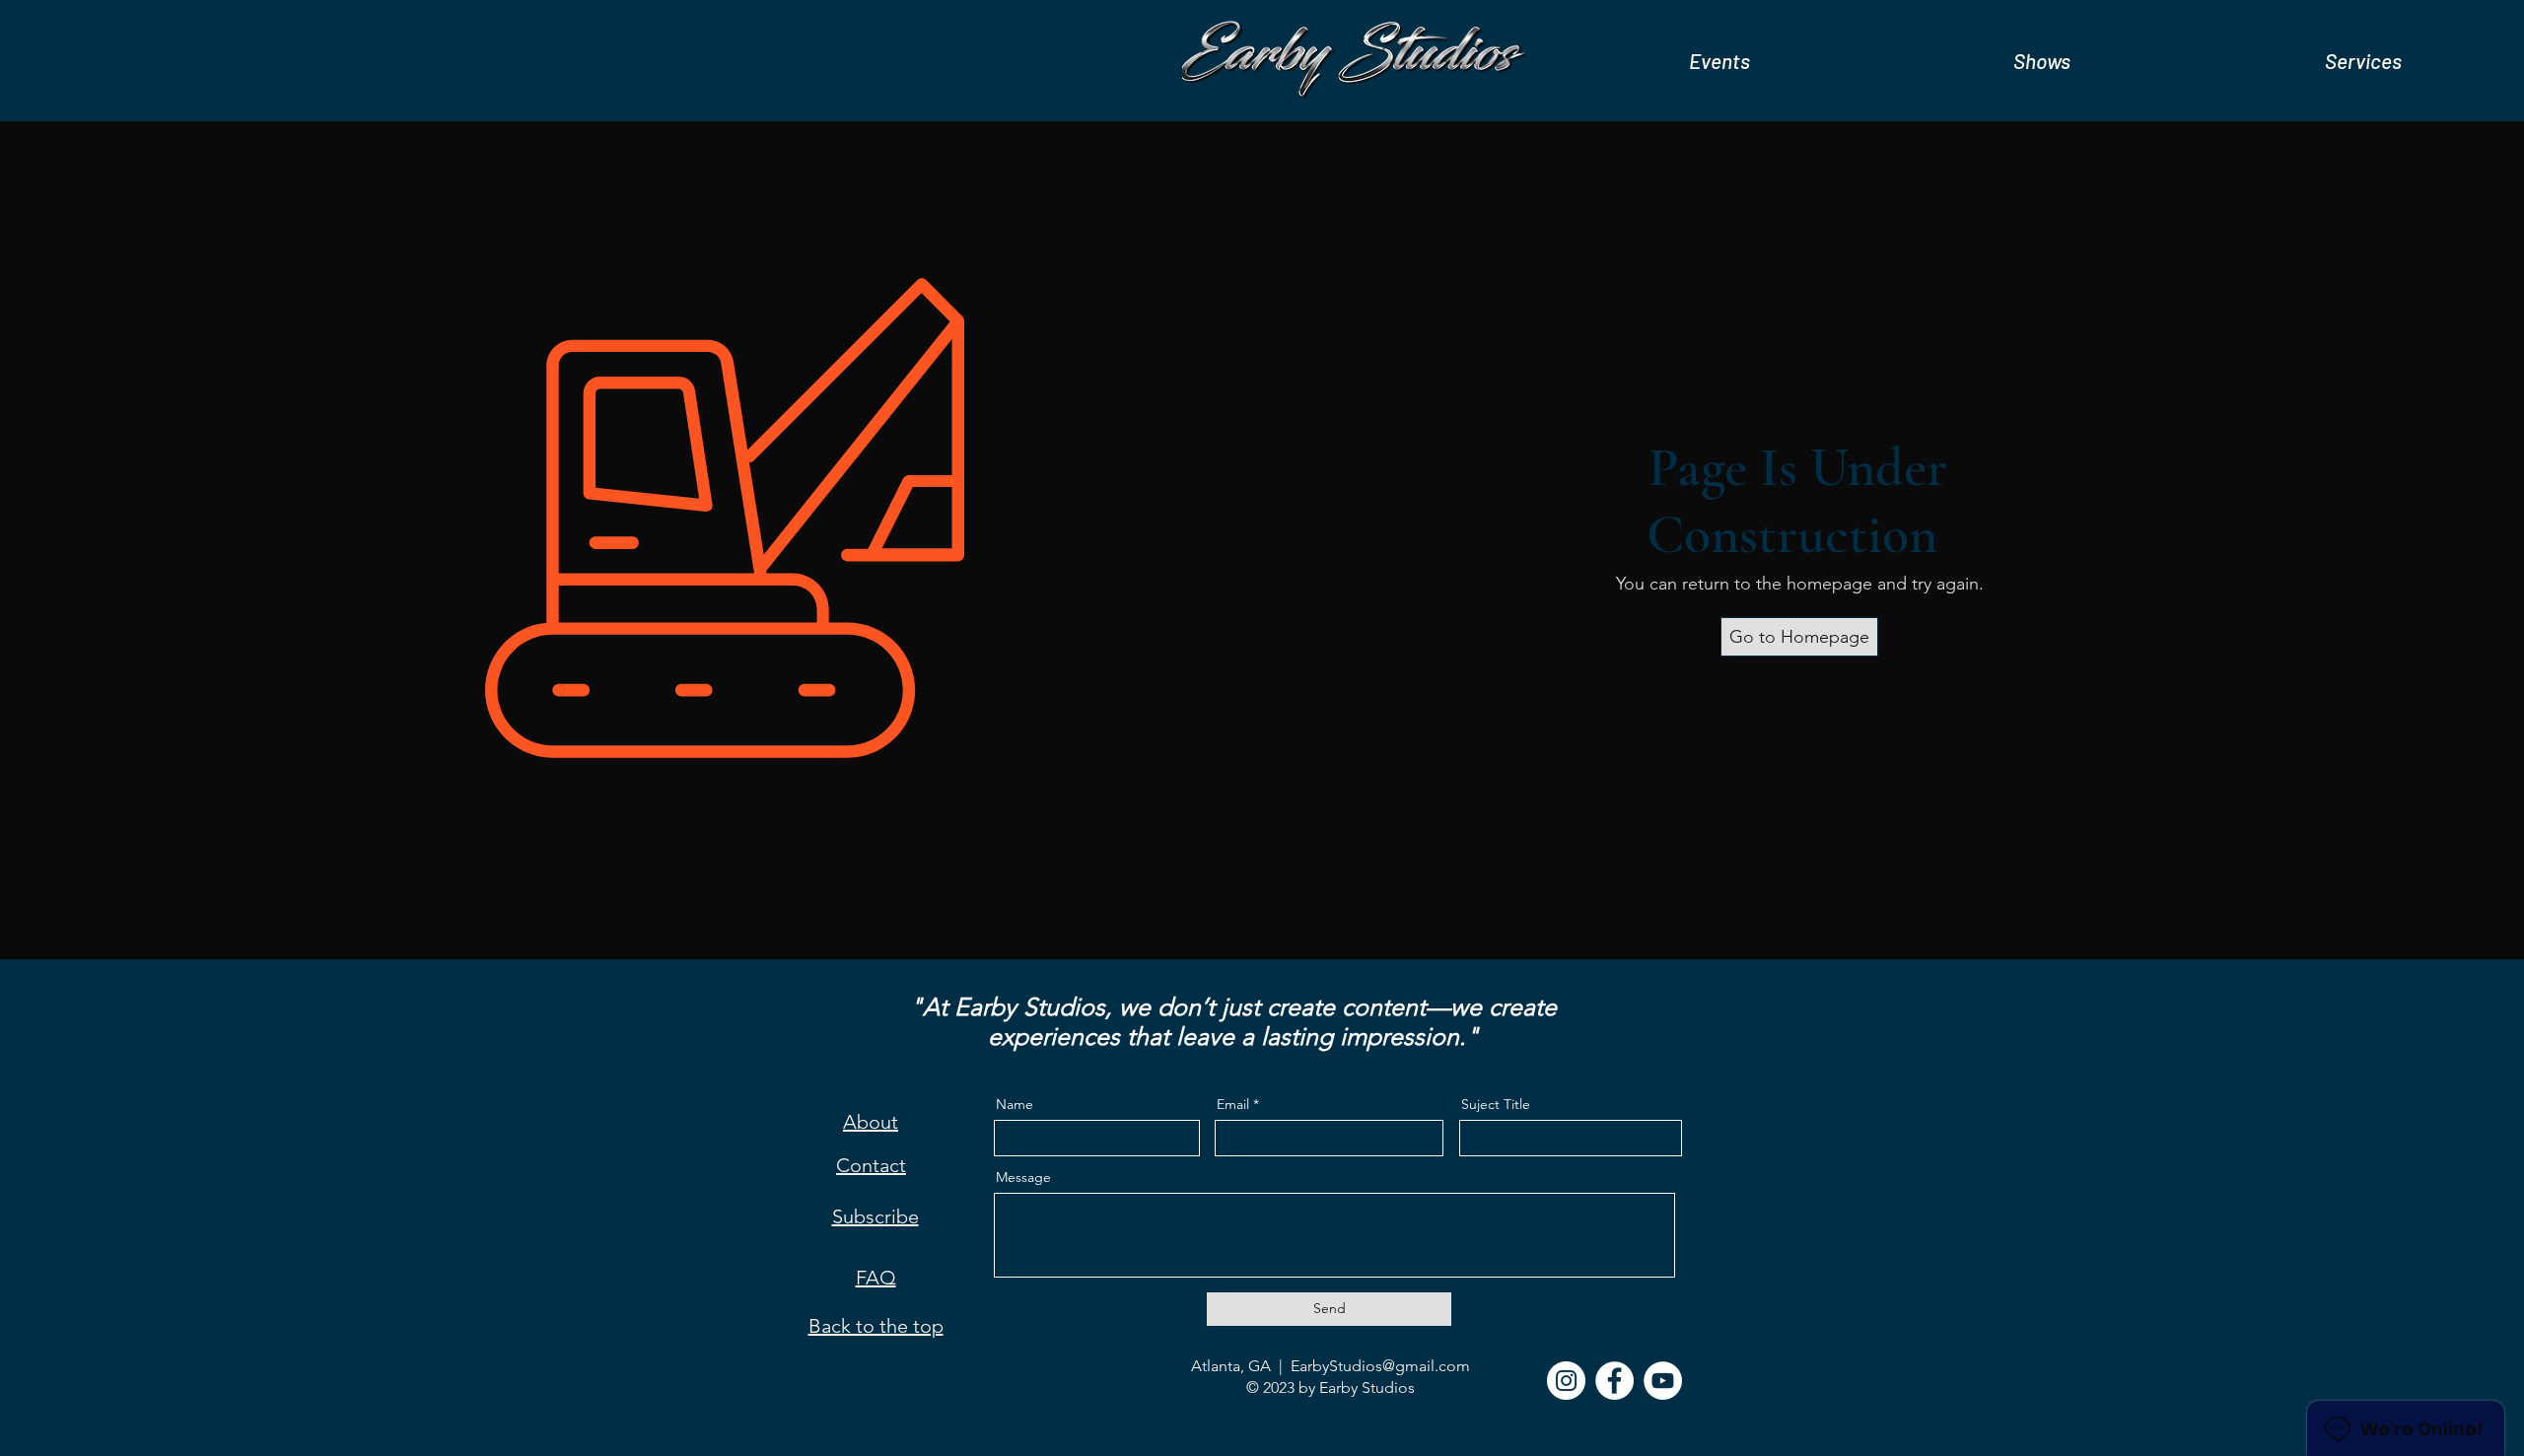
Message (1023, 1177)
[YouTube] (1663, 1381)
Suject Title (1496, 1104)
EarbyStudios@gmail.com (1380, 1366)
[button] (1719, 61)
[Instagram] (1566, 1381)
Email (1233, 1104)
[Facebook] (1614, 1381)
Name (1015, 1104)
